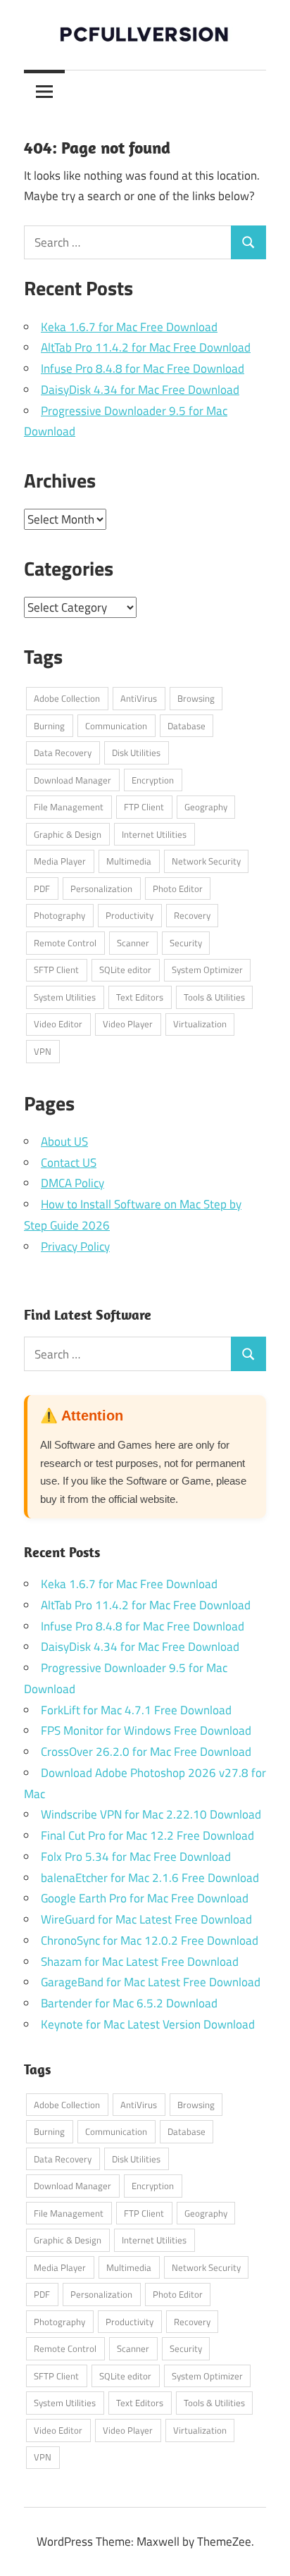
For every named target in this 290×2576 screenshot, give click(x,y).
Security (186, 943)
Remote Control (65, 943)
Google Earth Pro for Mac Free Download (145, 1898)
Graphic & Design (68, 834)
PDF (42, 888)
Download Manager (72, 780)
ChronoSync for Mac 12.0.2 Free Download (150, 1940)
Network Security (206, 861)
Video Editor (58, 1024)
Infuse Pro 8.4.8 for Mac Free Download (143, 369)
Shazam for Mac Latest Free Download (140, 1962)
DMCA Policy (72, 1183)
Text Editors (140, 997)
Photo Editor (178, 888)
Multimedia (129, 861)
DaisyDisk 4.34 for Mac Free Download (140, 390)
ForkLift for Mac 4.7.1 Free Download (136, 1710)
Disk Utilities (136, 753)
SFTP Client (56, 970)
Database (187, 726)
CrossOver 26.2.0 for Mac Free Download (146, 1752)
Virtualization (200, 1024)
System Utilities (65, 997)
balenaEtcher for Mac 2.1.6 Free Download (150, 1878)
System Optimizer (207, 970)
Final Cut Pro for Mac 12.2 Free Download (147, 1835)
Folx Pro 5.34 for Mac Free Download (136, 1857)
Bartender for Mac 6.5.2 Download (129, 2003)
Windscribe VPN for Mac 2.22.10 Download (151, 1814)
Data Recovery (63, 753)
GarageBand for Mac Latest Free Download (151, 1982)
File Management (69, 807)
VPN (43, 1051)
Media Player (60, 861)
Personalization (101, 888)
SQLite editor (125, 970)
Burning (49, 726)
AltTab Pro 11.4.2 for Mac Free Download (146, 347)
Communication (116, 726)
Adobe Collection (67, 698)
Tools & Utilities (214, 997)
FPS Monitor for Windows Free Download (146, 1730)
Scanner (133, 943)
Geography (206, 807)
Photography (59, 915)
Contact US (69, 1163)
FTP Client (144, 807)
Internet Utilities (154, 834)
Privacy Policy (75, 1246)
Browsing (196, 698)
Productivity (130, 915)
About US (64, 1141)
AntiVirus (139, 698)
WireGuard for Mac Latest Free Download (146, 1919)
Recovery (192, 915)
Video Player (128, 1024)
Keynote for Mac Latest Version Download (148, 2024)
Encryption (153, 780)
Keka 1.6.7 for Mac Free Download (129, 327)
